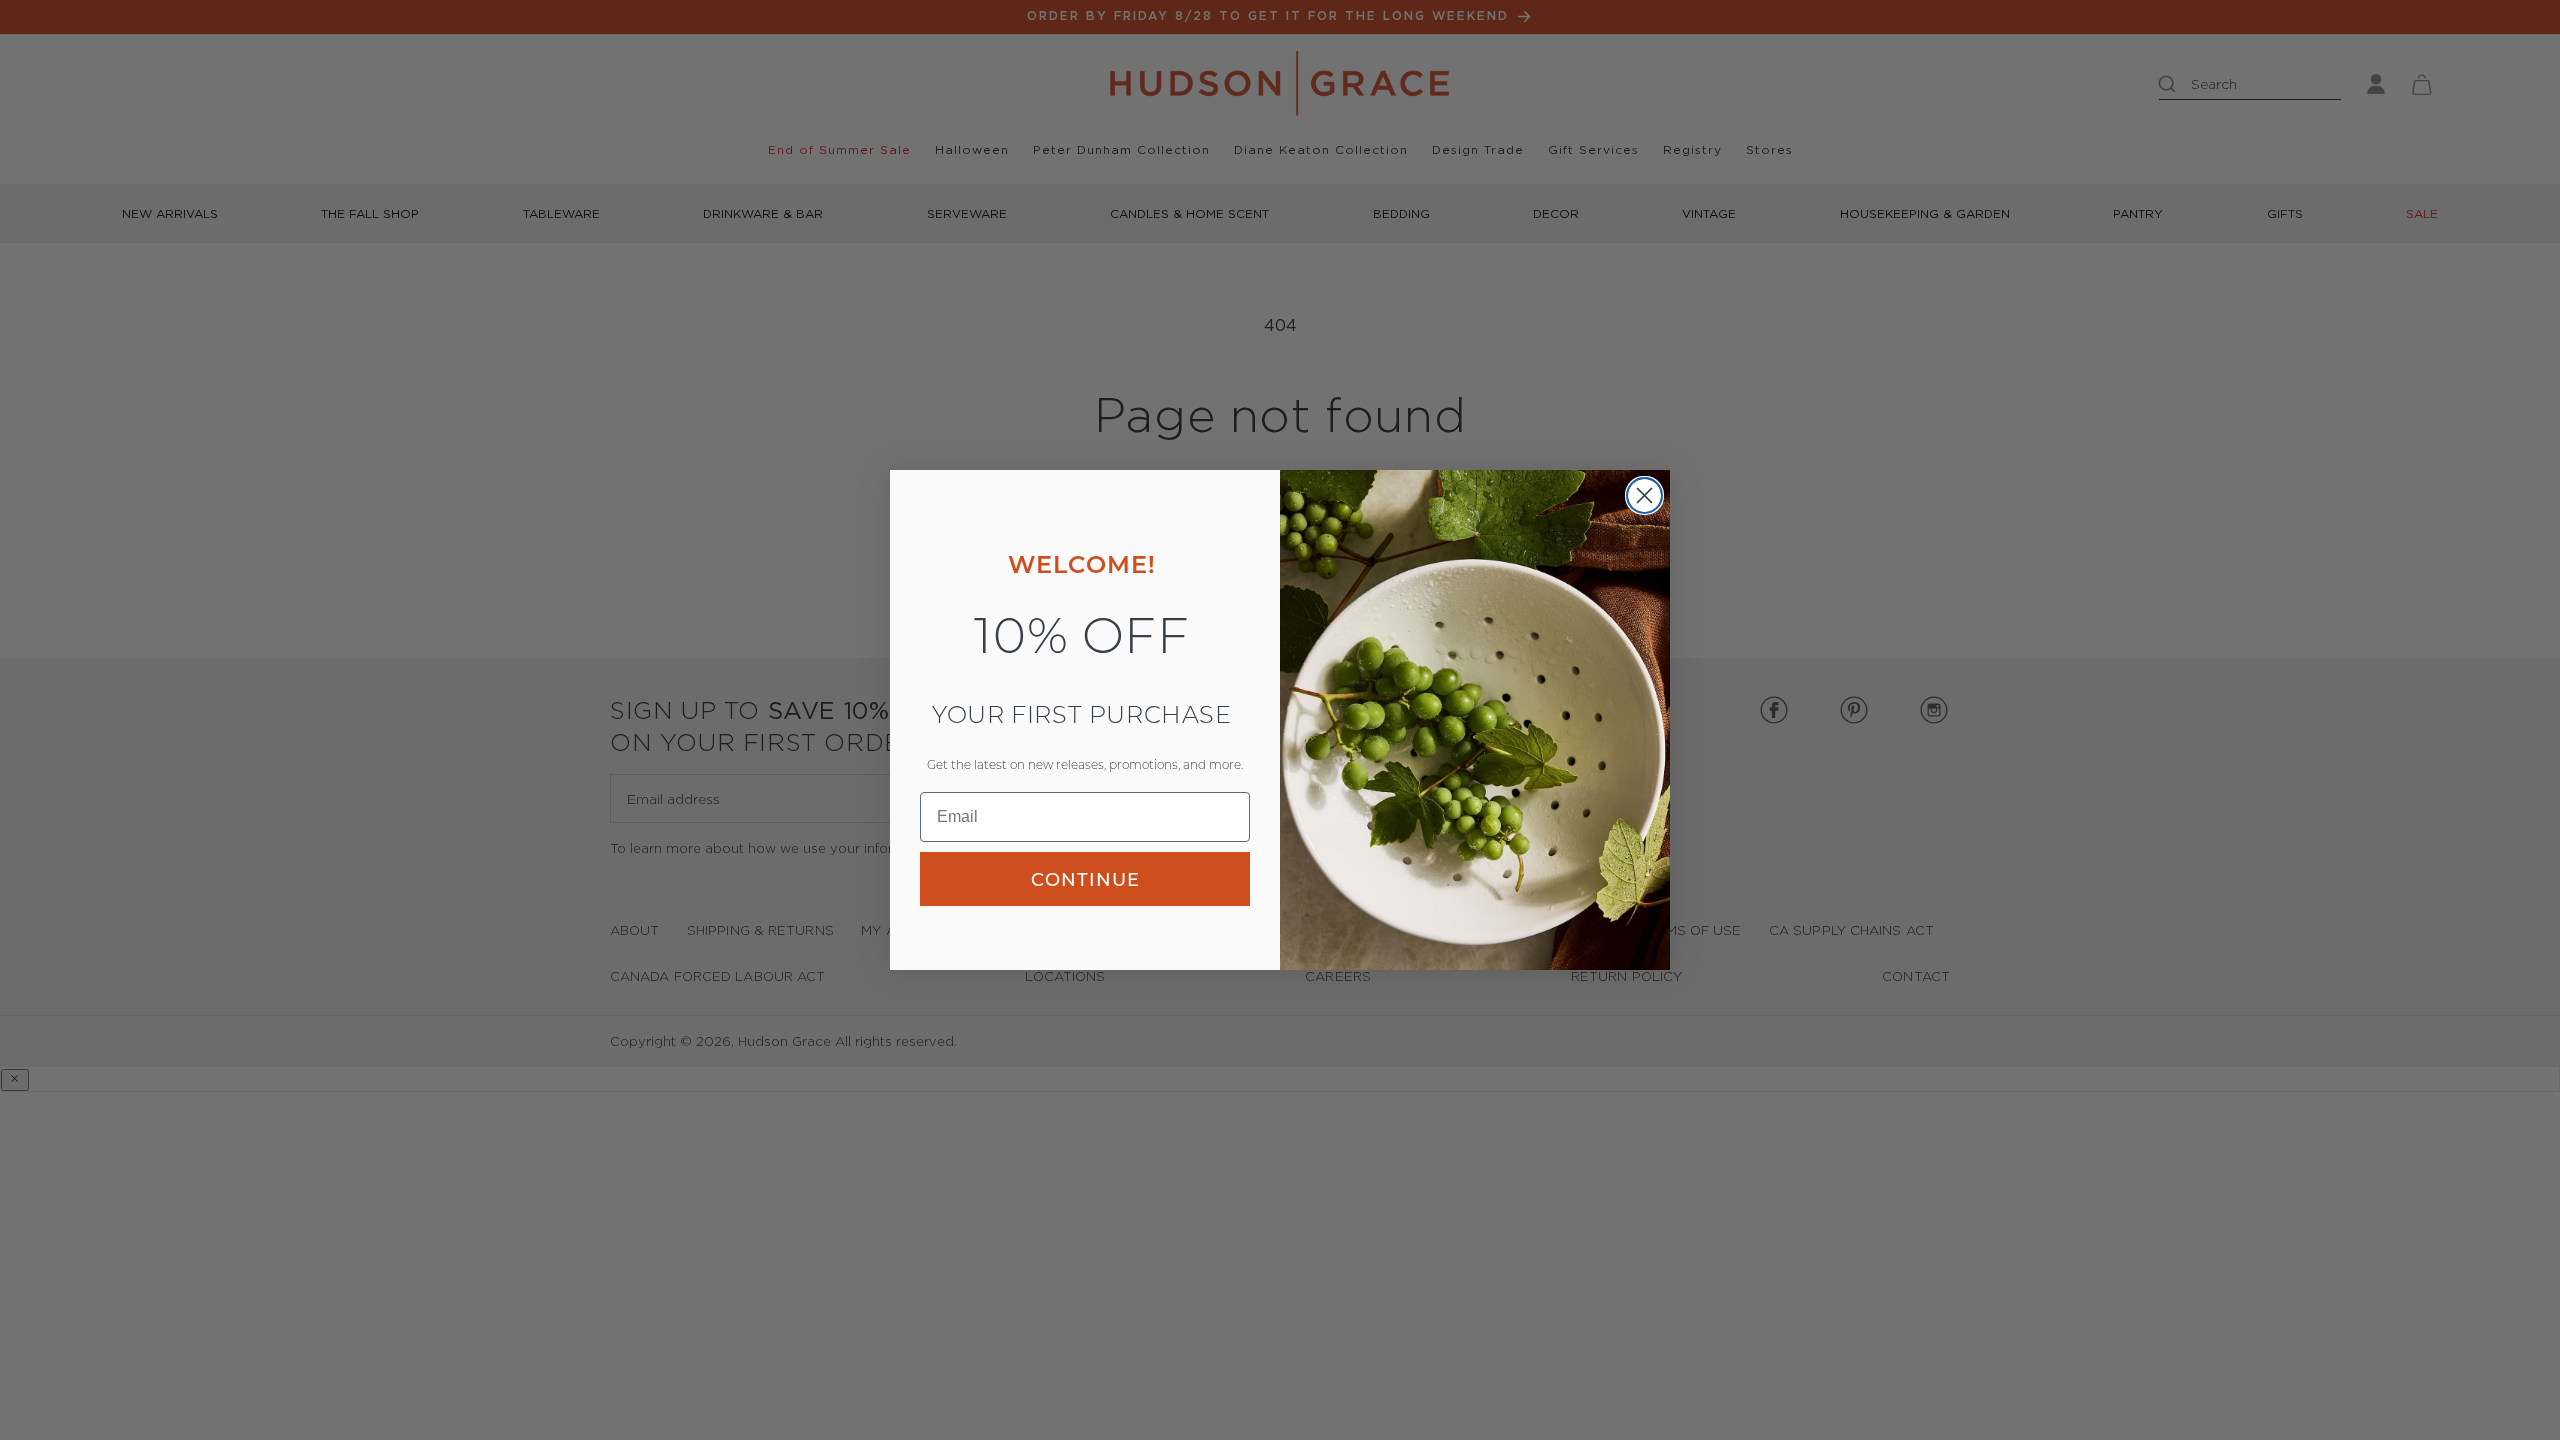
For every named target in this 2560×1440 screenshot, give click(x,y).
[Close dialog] (1644, 495)
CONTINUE (1085, 879)
